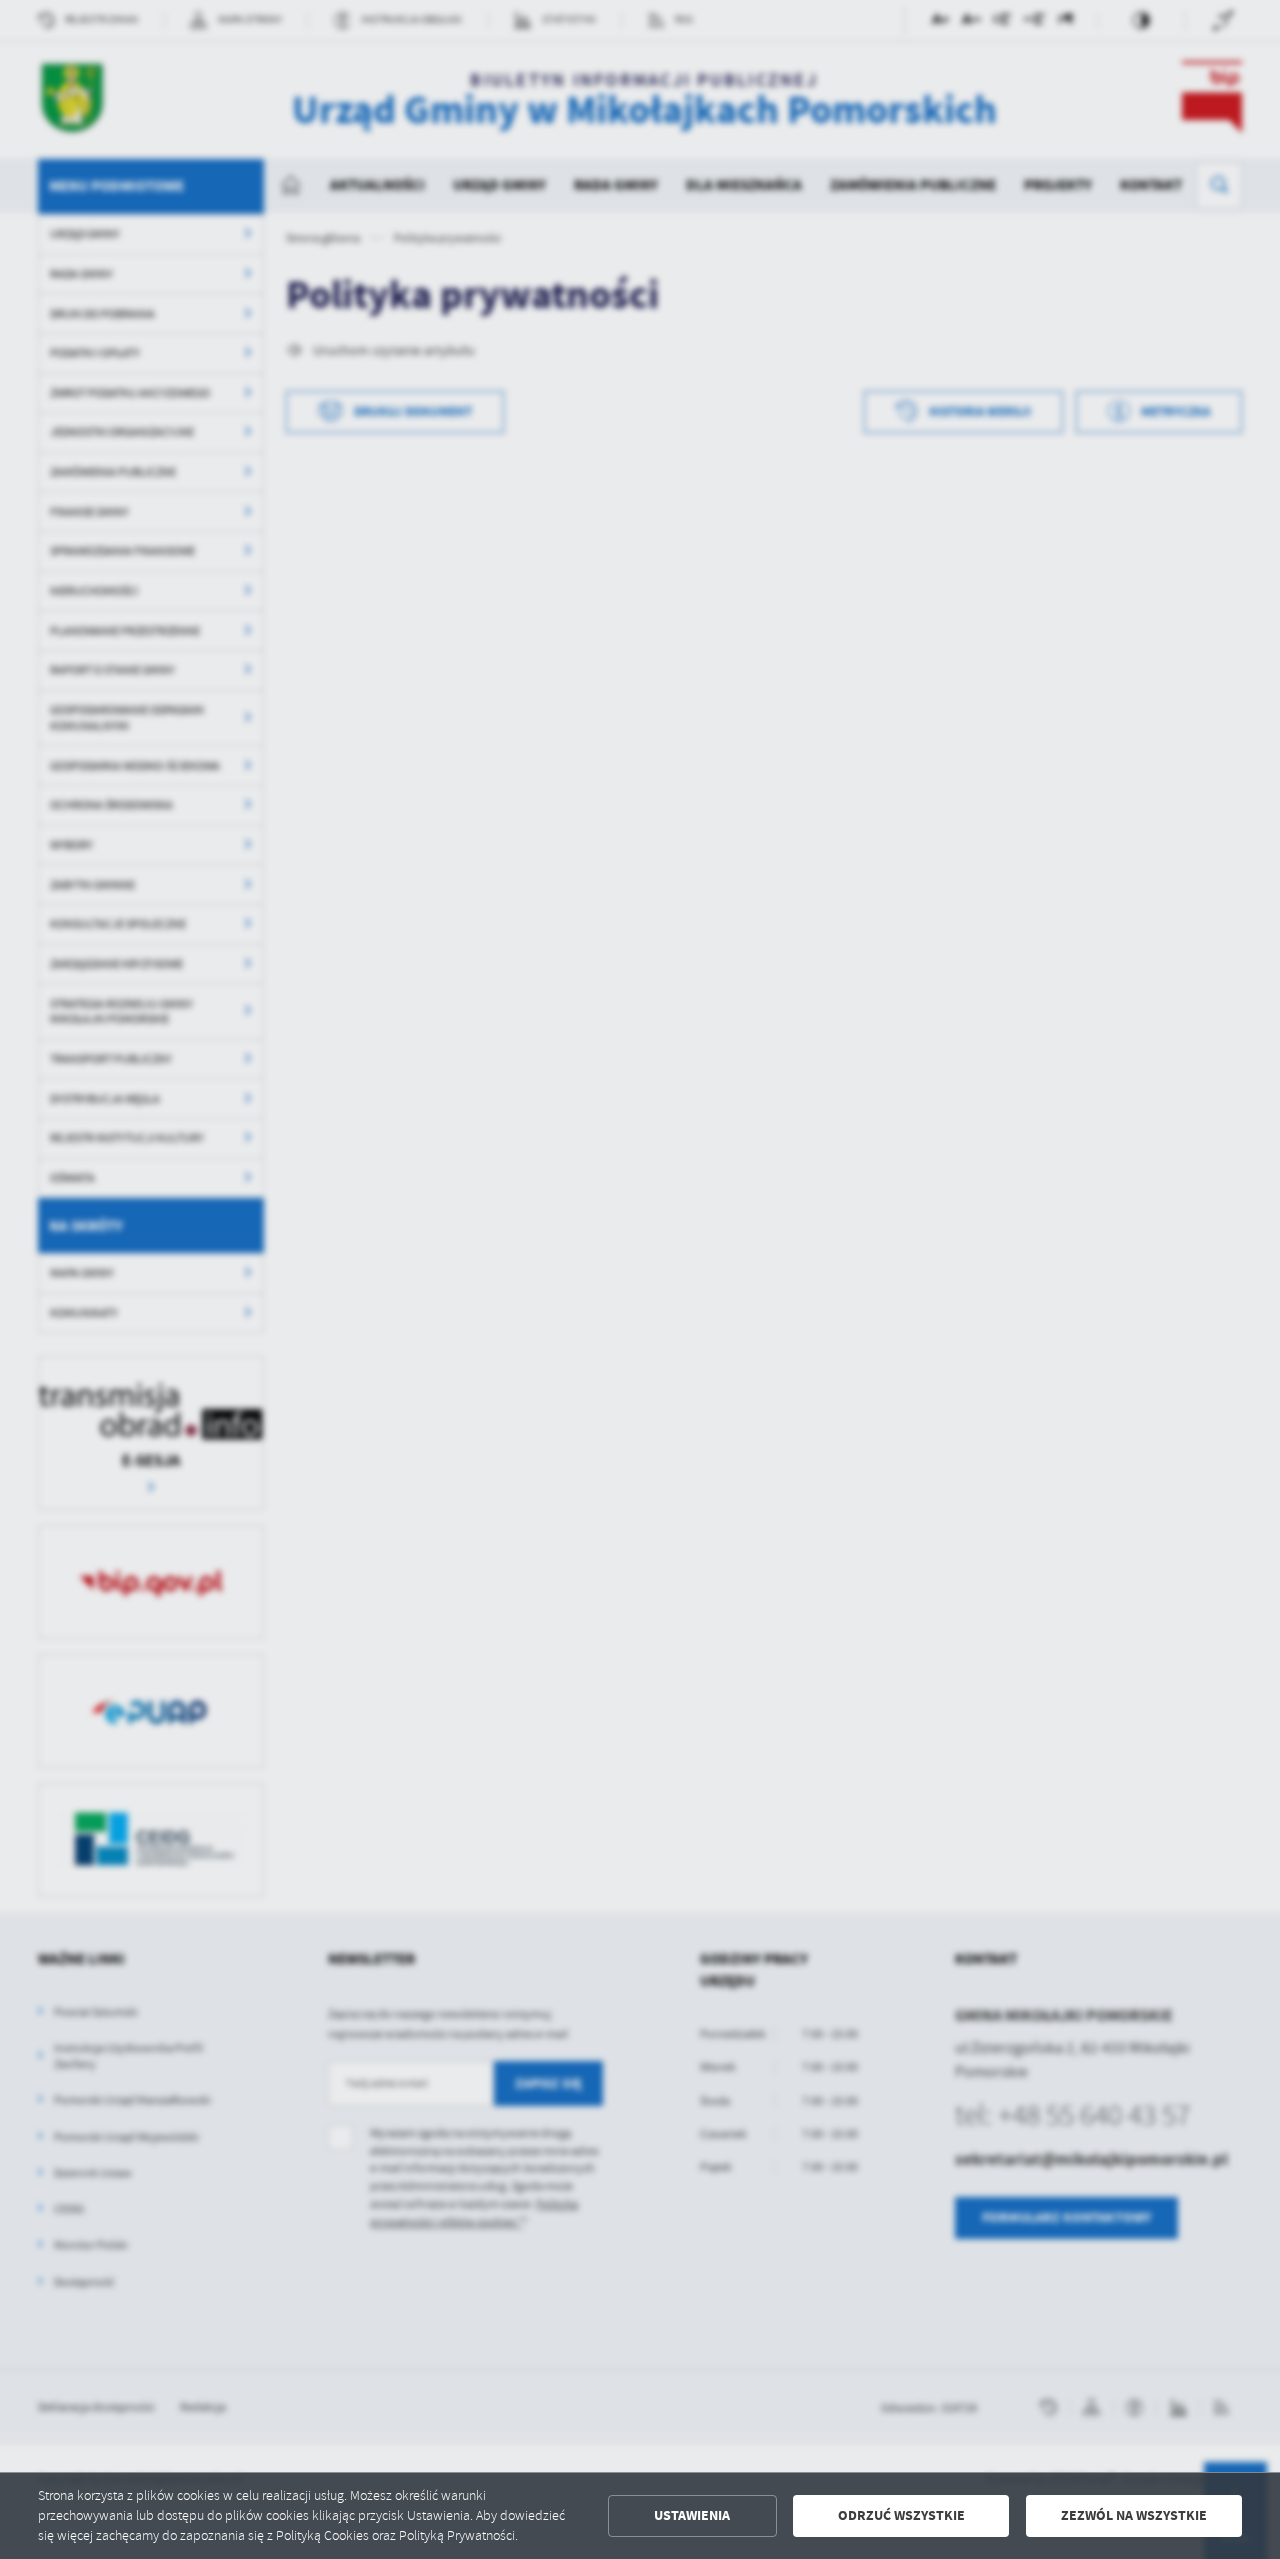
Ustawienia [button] (692, 2515)
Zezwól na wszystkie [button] (1134, 2515)
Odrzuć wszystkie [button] (901, 2515)
